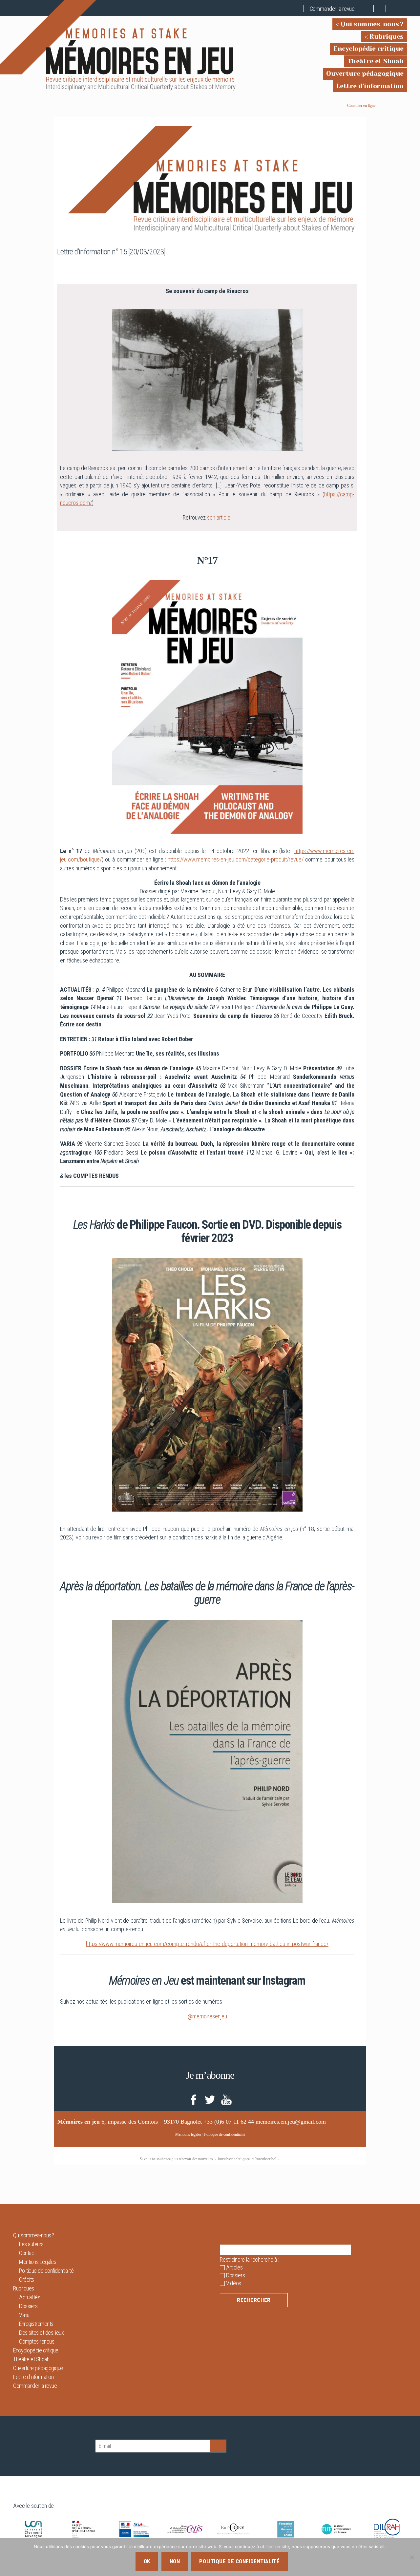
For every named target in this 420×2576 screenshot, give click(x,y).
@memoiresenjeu (207, 2016)
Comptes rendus (37, 2341)
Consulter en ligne (361, 106)
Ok (147, 2561)
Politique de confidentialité (225, 2134)
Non (175, 2561)
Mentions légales (188, 2134)
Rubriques (387, 37)
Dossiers (28, 2306)
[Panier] (368, 9)
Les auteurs (31, 2244)
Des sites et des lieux (41, 2333)
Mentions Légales (38, 2262)
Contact (27, 2253)
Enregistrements (36, 2324)
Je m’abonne (210, 2075)
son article (219, 517)
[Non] (412, 2557)
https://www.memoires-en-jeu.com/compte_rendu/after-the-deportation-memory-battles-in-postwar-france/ (207, 1944)
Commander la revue (332, 9)
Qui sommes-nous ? (372, 24)
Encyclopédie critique (368, 49)
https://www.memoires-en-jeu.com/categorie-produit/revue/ (236, 859)
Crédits (27, 2279)
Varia (24, 2315)
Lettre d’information (370, 86)
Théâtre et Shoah (376, 61)
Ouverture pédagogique (365, 74)
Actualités (30, 2297)
